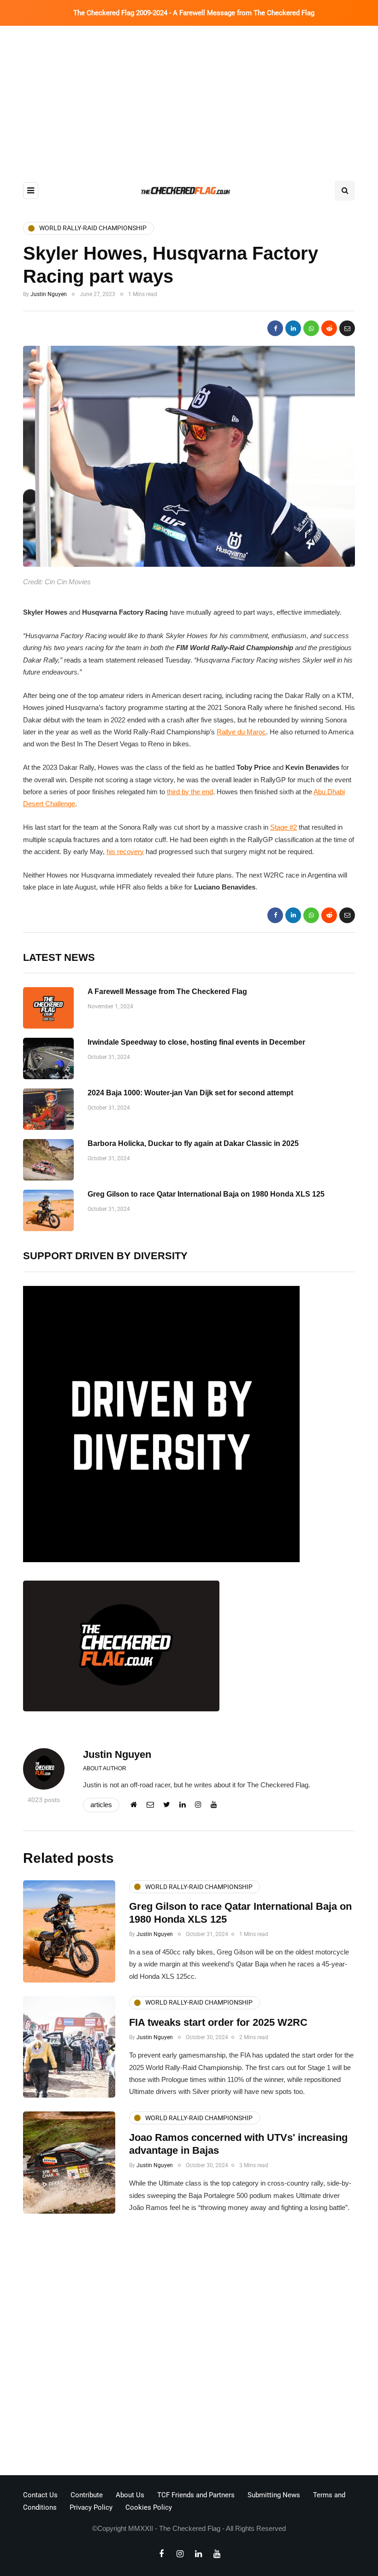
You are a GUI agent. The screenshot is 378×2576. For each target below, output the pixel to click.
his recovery (125, 852)
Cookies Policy (149, 2507)
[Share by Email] (347, 328)
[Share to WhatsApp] (311, 328)
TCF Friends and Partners (196, 2495)
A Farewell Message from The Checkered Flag (167, 991)
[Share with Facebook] (275, 328)
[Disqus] (189, 2347)
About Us (130, 2495)
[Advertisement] (189, 95)
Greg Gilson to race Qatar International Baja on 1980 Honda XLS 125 (206, 1194)
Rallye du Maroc (241, 732)
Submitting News (274, 2495)
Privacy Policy (91, 2507)
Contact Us (40, 2495)
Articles (101, 1805)
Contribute (87, 2495)
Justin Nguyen (49, 294)
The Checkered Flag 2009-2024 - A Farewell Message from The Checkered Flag (194, 13)
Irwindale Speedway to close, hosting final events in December (196, 1042)
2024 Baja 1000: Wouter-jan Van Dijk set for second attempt (190, 1093)
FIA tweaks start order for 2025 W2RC (218, 2022)
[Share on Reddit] (329, 328)
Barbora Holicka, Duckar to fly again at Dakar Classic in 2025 (193, 1143)
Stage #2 (283, 827)
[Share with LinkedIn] (293, 328)
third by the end (190, 792)
